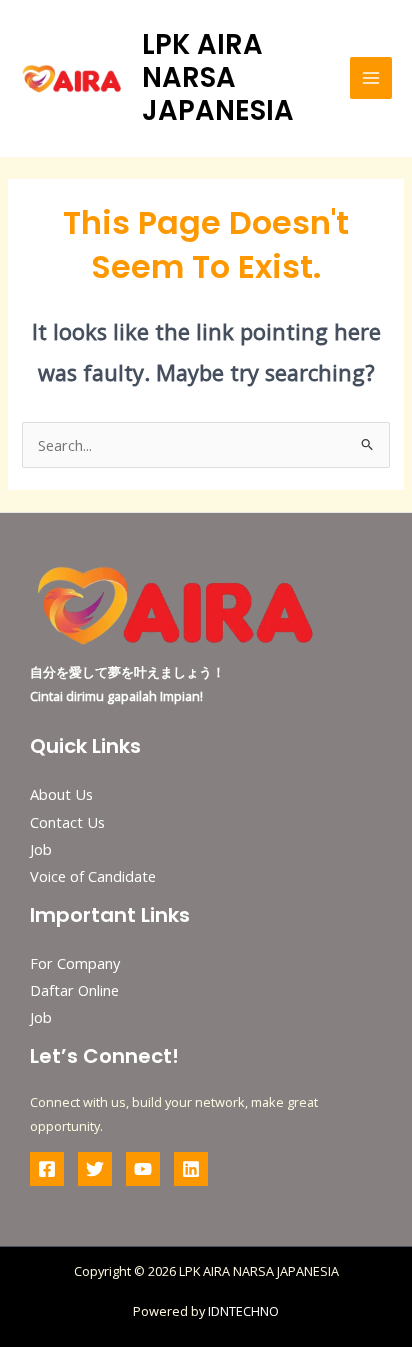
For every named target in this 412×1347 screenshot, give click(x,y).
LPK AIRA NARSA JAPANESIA (218, 77)
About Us (61, 794)
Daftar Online (74, 990)
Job (41, 849)
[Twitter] (95, 1169)
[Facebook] (47, 1169)
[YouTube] (143, 1169)
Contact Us (67, 822)
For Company (75, 963)
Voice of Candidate (93, 876)
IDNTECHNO (243, 1311)
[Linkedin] (191, 1169)
